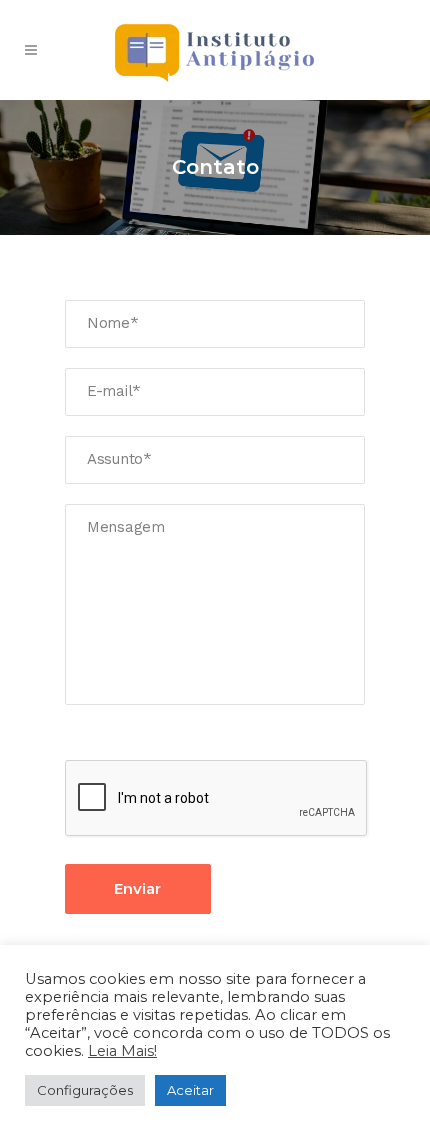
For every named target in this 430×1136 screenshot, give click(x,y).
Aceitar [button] (190, 1090)
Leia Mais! (122, 1051)
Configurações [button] (85, 1090)
